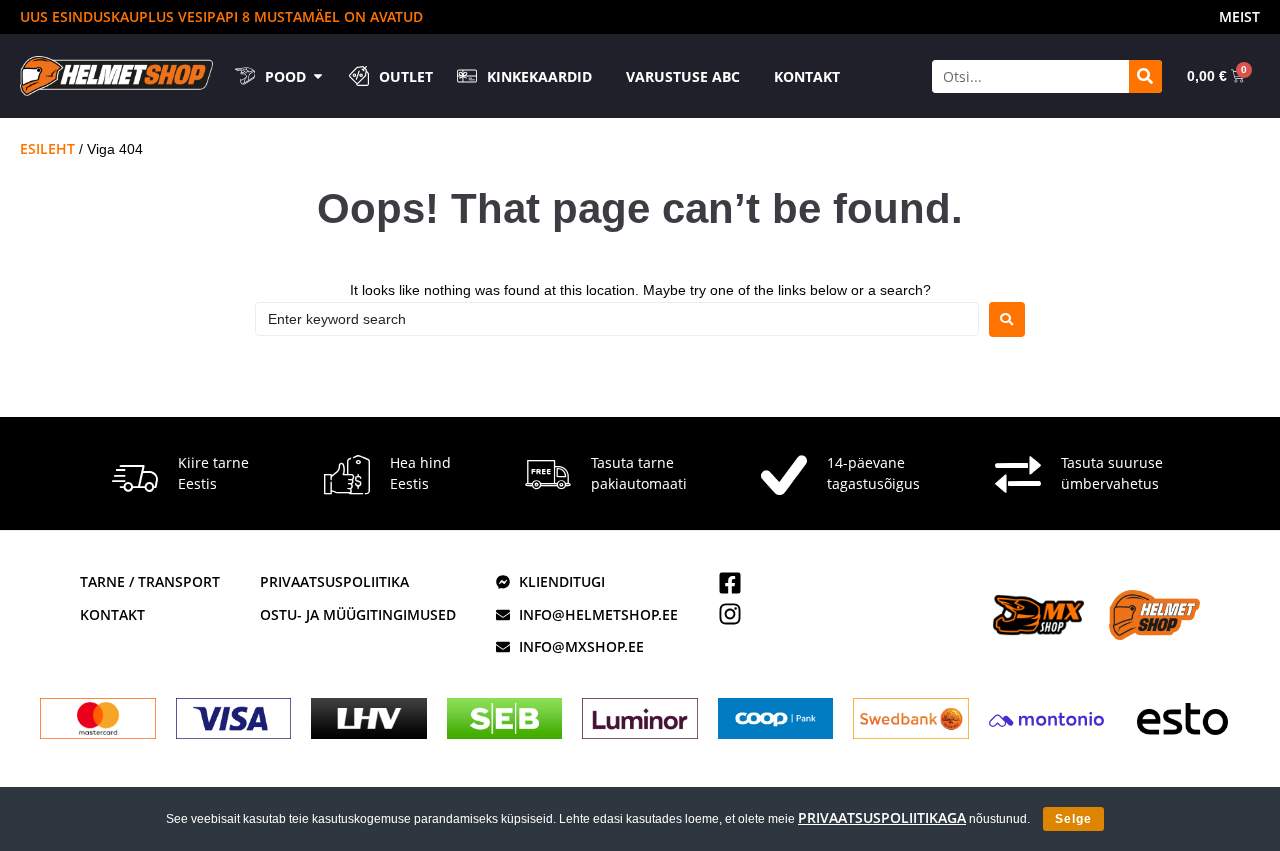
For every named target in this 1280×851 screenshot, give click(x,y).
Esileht (47, 148)
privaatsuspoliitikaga (882, 817)
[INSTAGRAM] (730, 614)
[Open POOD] (318, 76)
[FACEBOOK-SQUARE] (730, 583)
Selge (1073, 819)
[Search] (1145, 76)
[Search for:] (617, 319)
